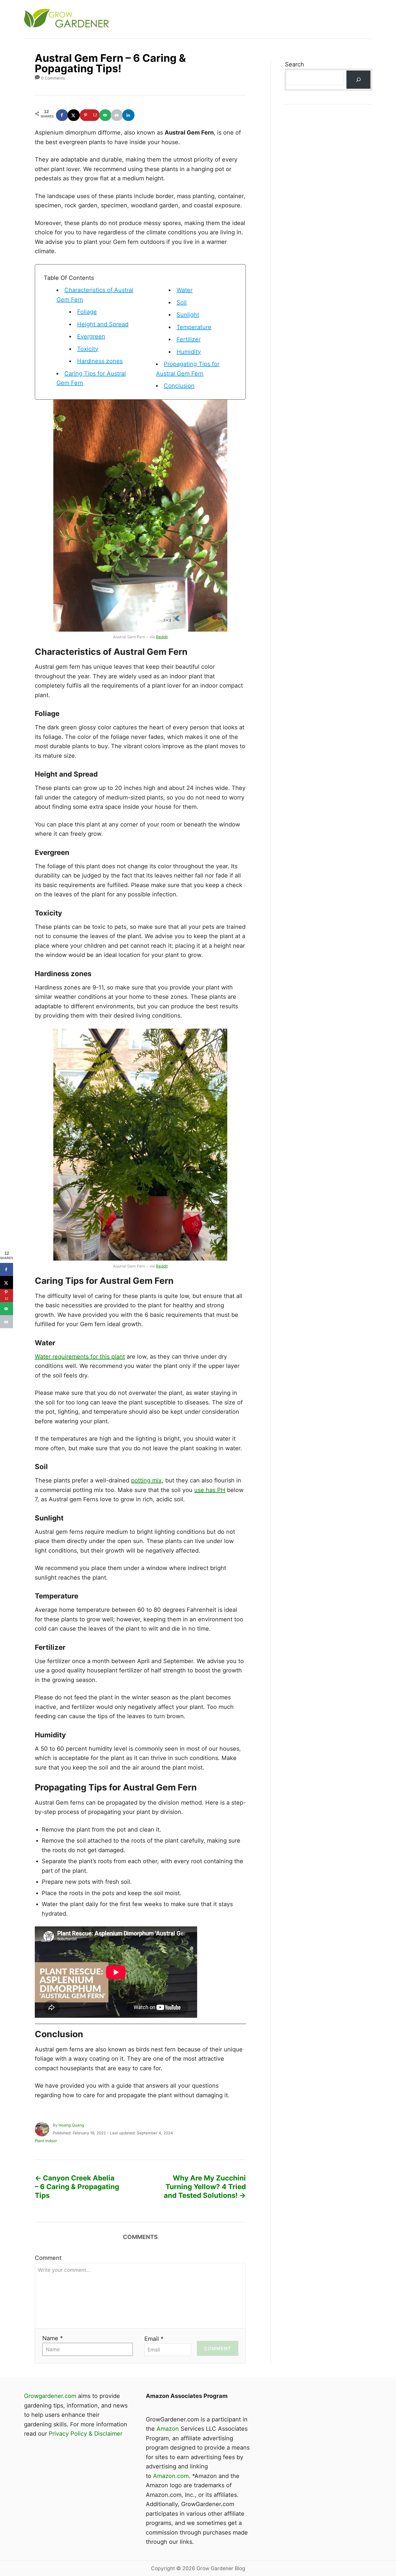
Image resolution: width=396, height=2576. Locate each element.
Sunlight (188, 315)
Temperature (194, 327)
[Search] (358, 80)
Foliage (87, 312)
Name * (53, 2338)
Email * (154, 2339)
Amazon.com (171, 2476)
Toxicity (88, 349)
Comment (48, 2258)
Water (185, 290)
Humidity (189, 352)
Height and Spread (103, 324)
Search (295, 64)
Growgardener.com (50, 2396)
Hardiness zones (100, 361)
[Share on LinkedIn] (129, 115)
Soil (182, 302)
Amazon (168, 2429)
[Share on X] (74, 115)
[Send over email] (106, 115)
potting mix (146, 1480)
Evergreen (91, 336)
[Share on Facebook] (62, 115)
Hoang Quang (71, 2125)
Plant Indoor (46, 2141)
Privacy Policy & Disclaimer (86, 2434)
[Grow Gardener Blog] (128, 19)
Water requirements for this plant (80, 1357)
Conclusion (179, 386)
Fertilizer (189, 339)
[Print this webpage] (117, 115)
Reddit (162, 637)
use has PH (210, 1490)
